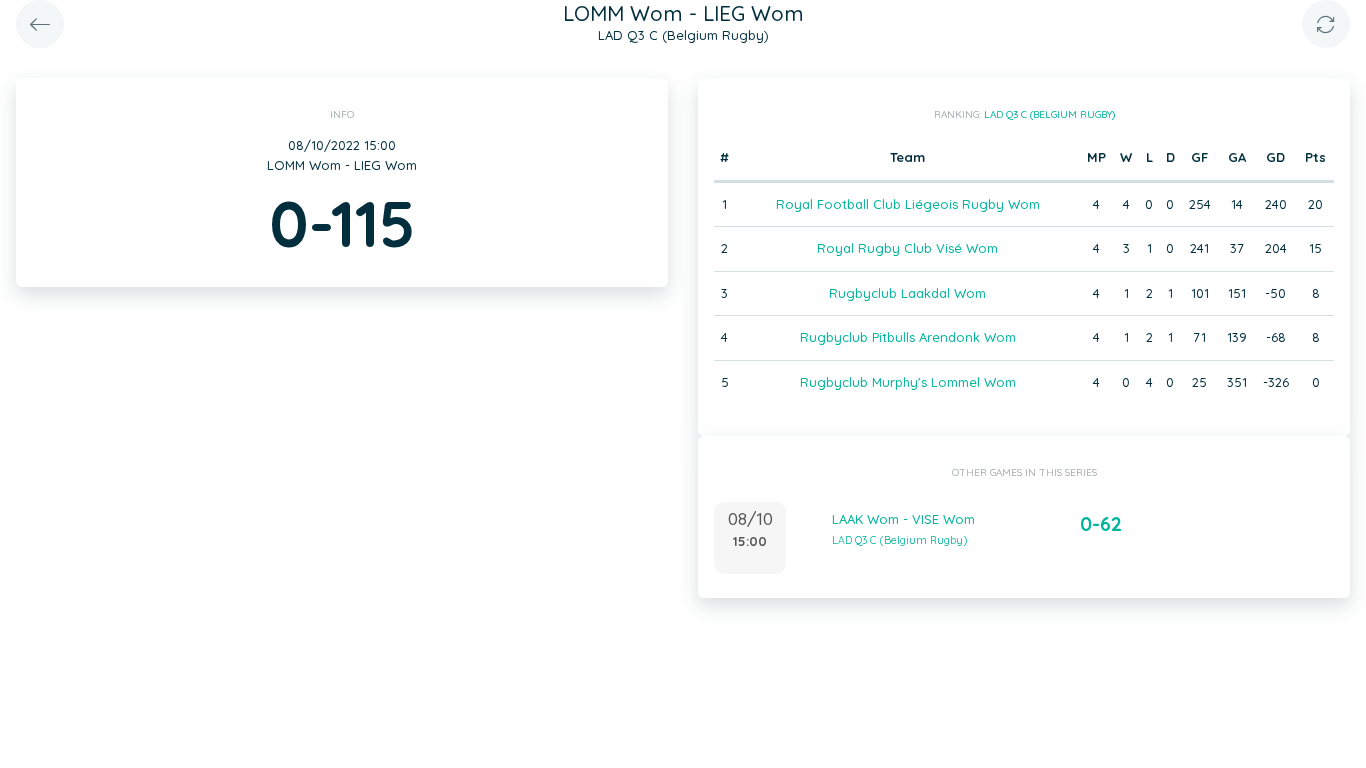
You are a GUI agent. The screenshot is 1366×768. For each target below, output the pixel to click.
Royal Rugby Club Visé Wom (907, 248)
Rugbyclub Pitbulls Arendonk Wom (908, 337)
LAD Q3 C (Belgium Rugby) (1049, 114)
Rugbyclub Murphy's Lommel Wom (908, 382)
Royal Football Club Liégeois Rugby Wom (908, 204)
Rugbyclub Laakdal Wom (907, 293)
